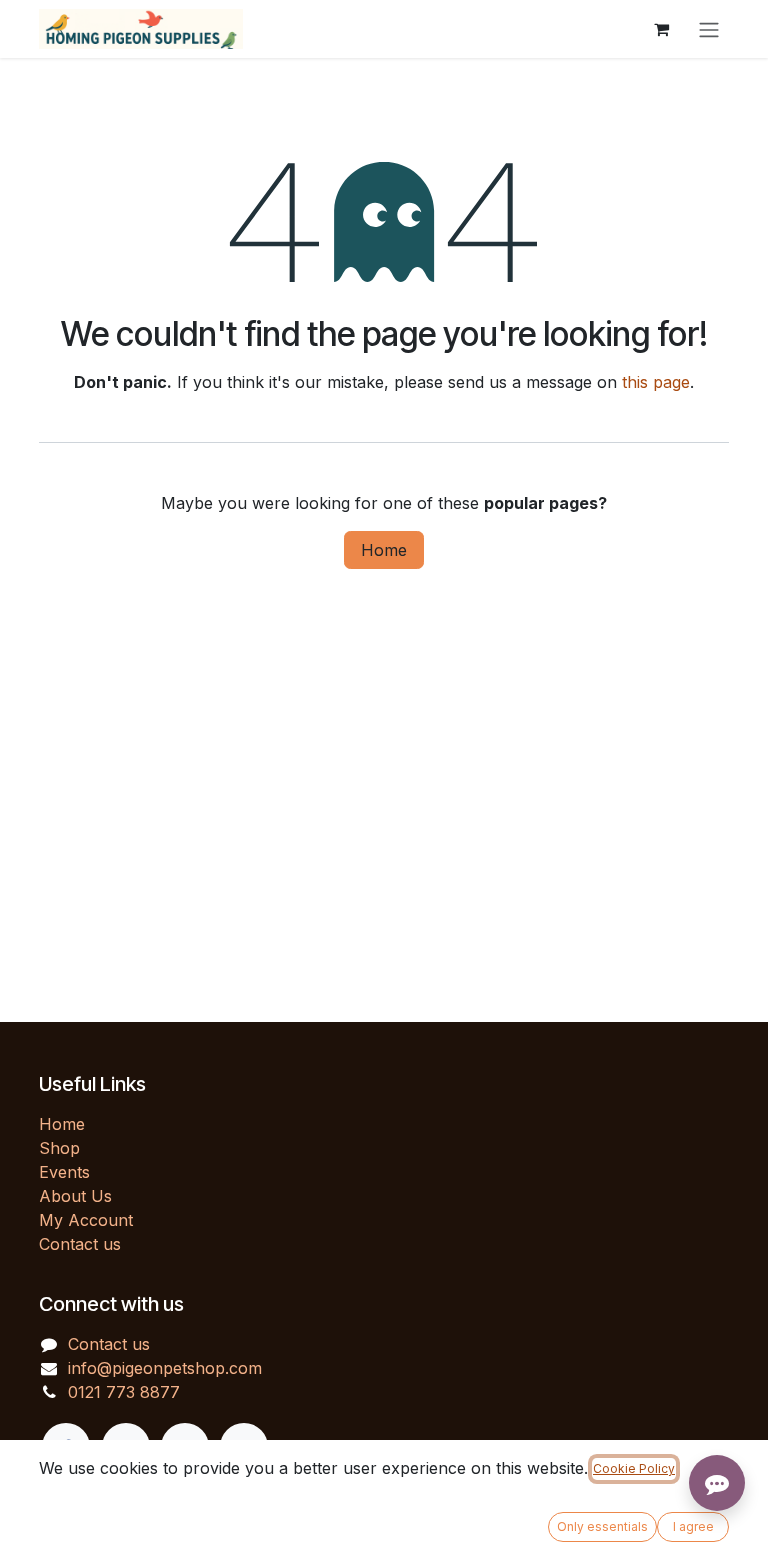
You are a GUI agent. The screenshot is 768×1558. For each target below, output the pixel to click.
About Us (75, 1196)
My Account (86, 1220)
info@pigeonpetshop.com (165, 1368)
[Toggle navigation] (709, 29)
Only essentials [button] (602, 1526)
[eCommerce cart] (661, 29)
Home (384, 550)
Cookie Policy (634, 1468)
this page (656, 382)
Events (64, 1172)
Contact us (80, 1244)
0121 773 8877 (124, 1392)
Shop (59, 1148)
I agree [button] (693, 1526)
